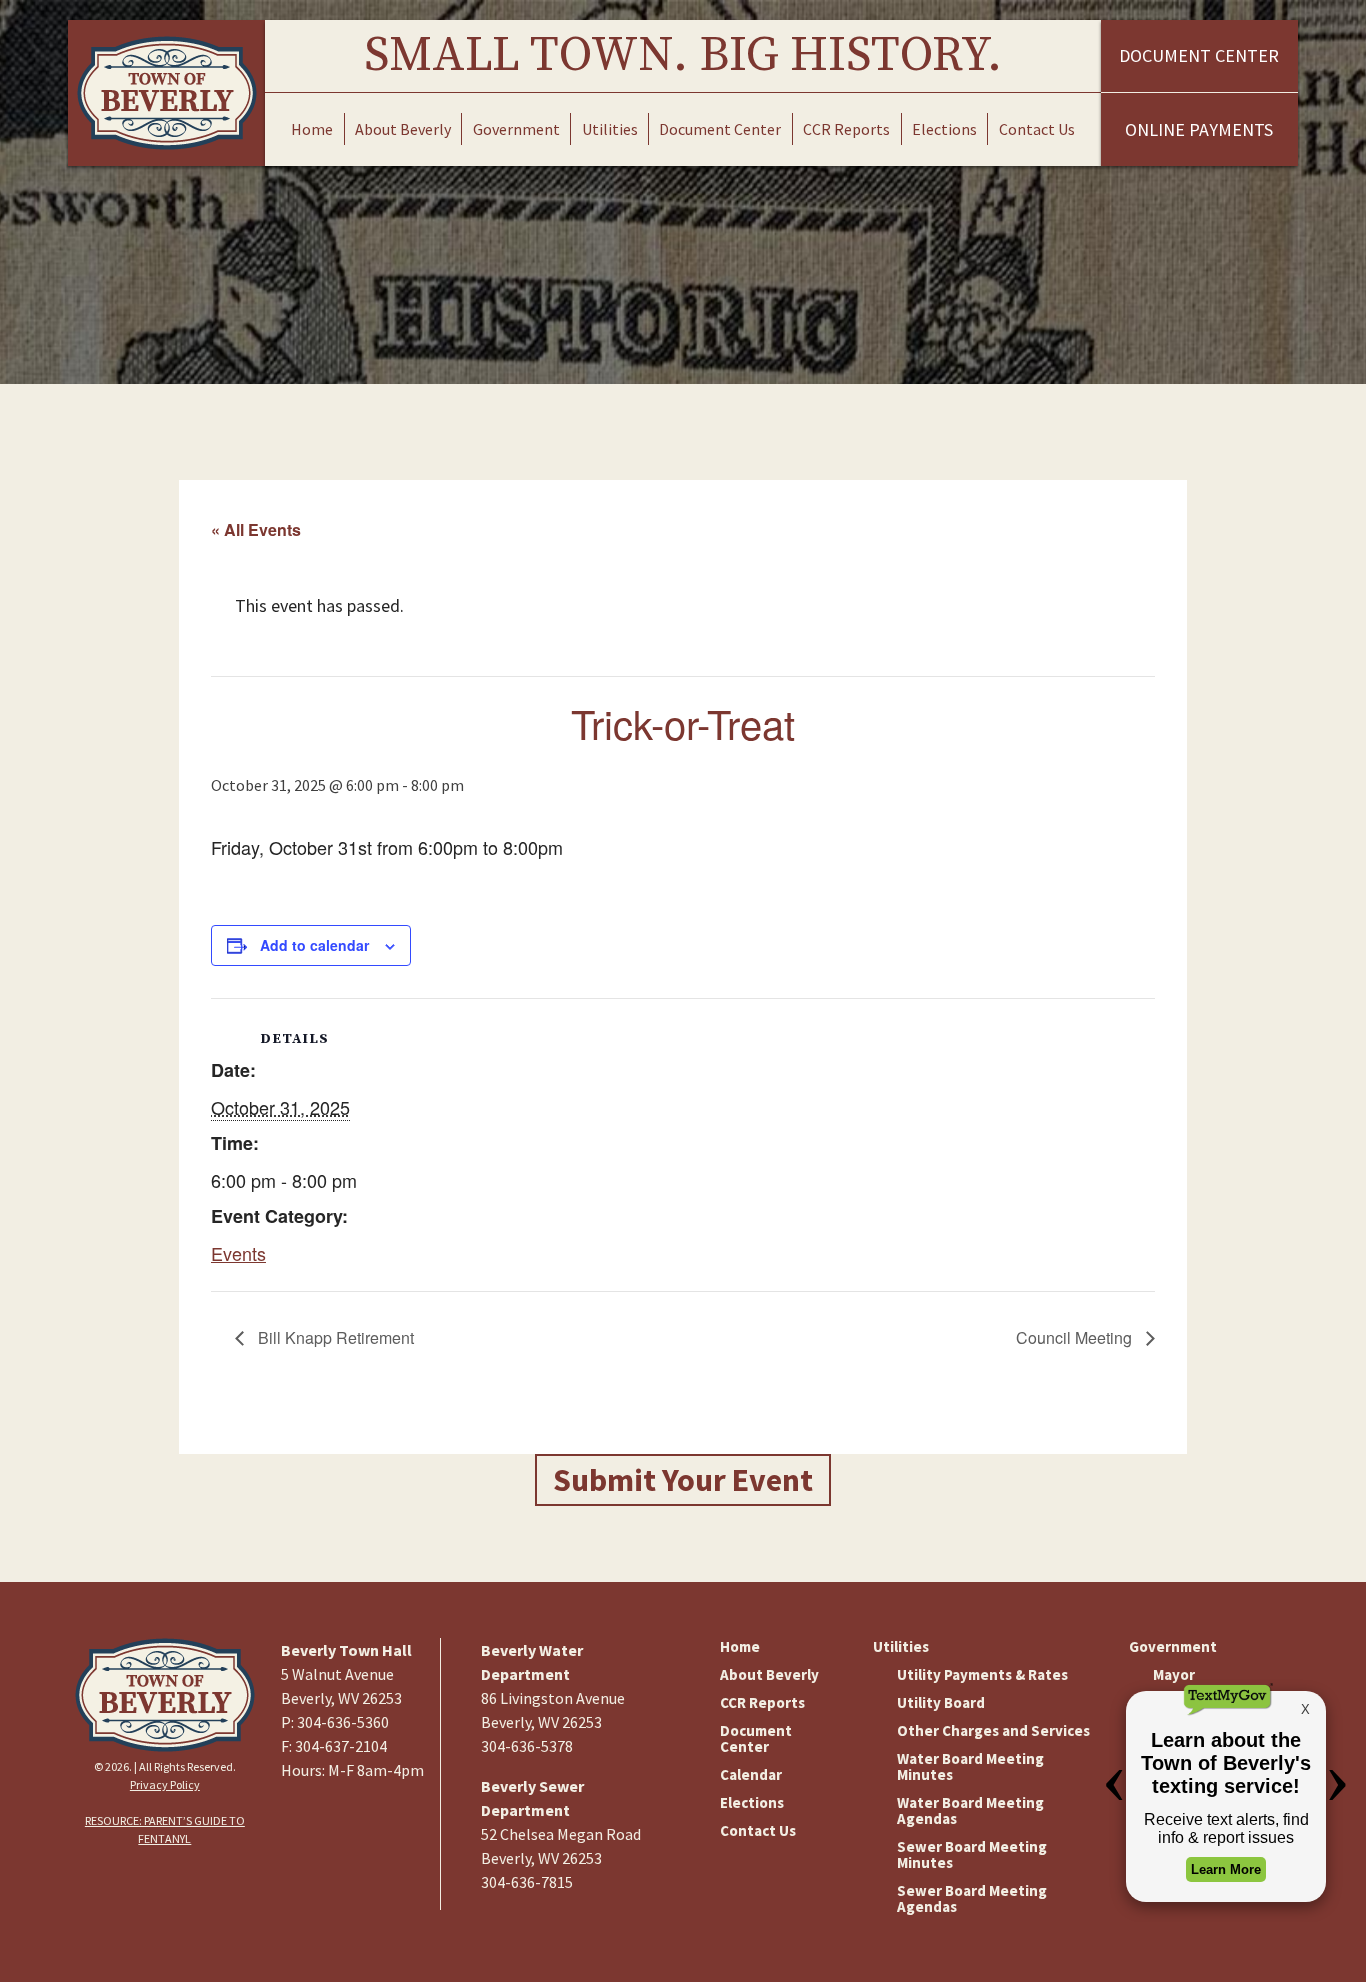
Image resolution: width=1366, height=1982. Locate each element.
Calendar (751, 1774)
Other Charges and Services (993, 1730)
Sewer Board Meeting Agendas (972, 1898)
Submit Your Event (683, 1480)
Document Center (720, 129)
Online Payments (1199, 129)
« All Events (256, 529)
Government (516, 129)
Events (238, 1253)
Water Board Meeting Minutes (970, 1766)
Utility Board (941, 1702)
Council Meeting (1076, 1337)
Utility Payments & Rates (982, 1674)
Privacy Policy (165, 1784)
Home (312, 129)
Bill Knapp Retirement (334, 1337)
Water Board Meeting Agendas (970, 1810)
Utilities (610, 129)
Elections (944, 129)
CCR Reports (846, 129)
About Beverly (403, 129)
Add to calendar (314, 945)
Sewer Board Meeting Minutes (972, 1854)
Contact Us (1037, 129)
